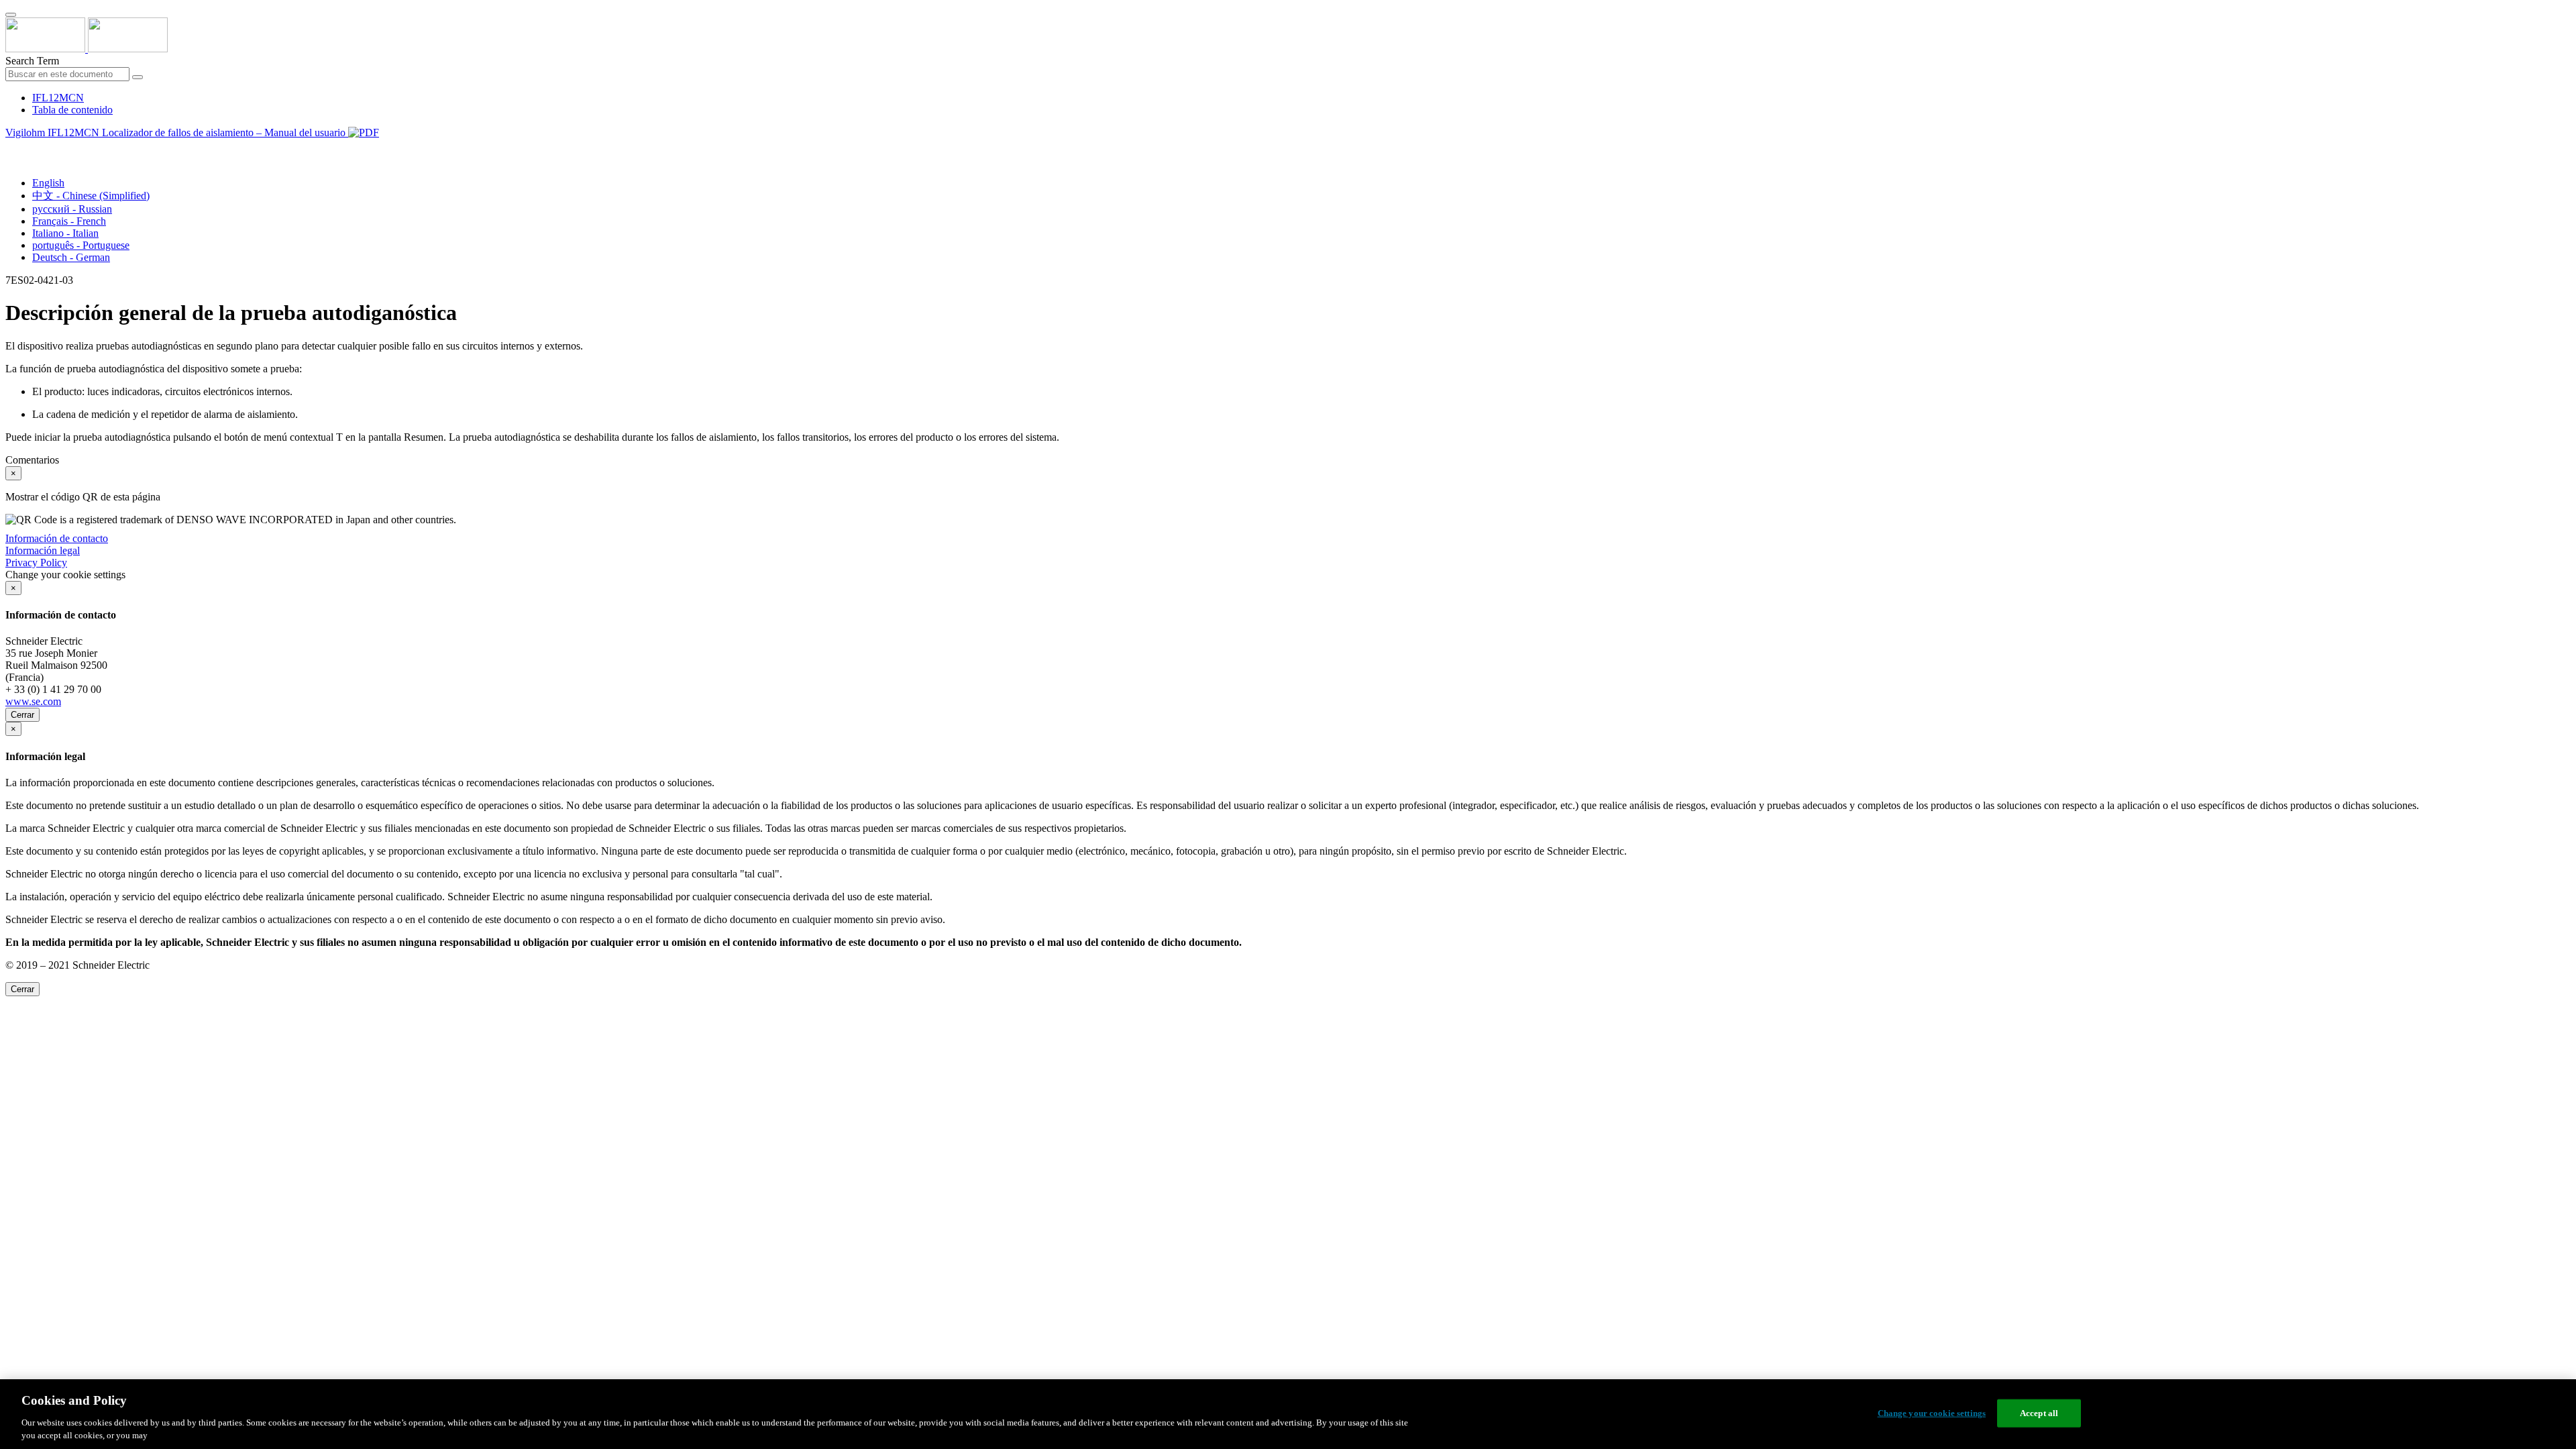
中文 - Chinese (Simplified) (91, 196)
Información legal (43, 550)
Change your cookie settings (1932, 1413)
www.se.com (33, 701)
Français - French (69, 221)
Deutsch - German (71, 257)
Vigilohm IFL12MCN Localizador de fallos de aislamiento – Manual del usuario (177, 132)
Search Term (32, 61)
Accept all (2039, 1413)
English (48, 183)
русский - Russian (72, 209)
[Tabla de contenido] (11, 148)
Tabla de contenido (72, 110)
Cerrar (22, 715)
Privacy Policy (36, 562)
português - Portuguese (81, 245)
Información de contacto (57, 538)
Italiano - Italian (65, 233)
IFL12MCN (58, 98)
